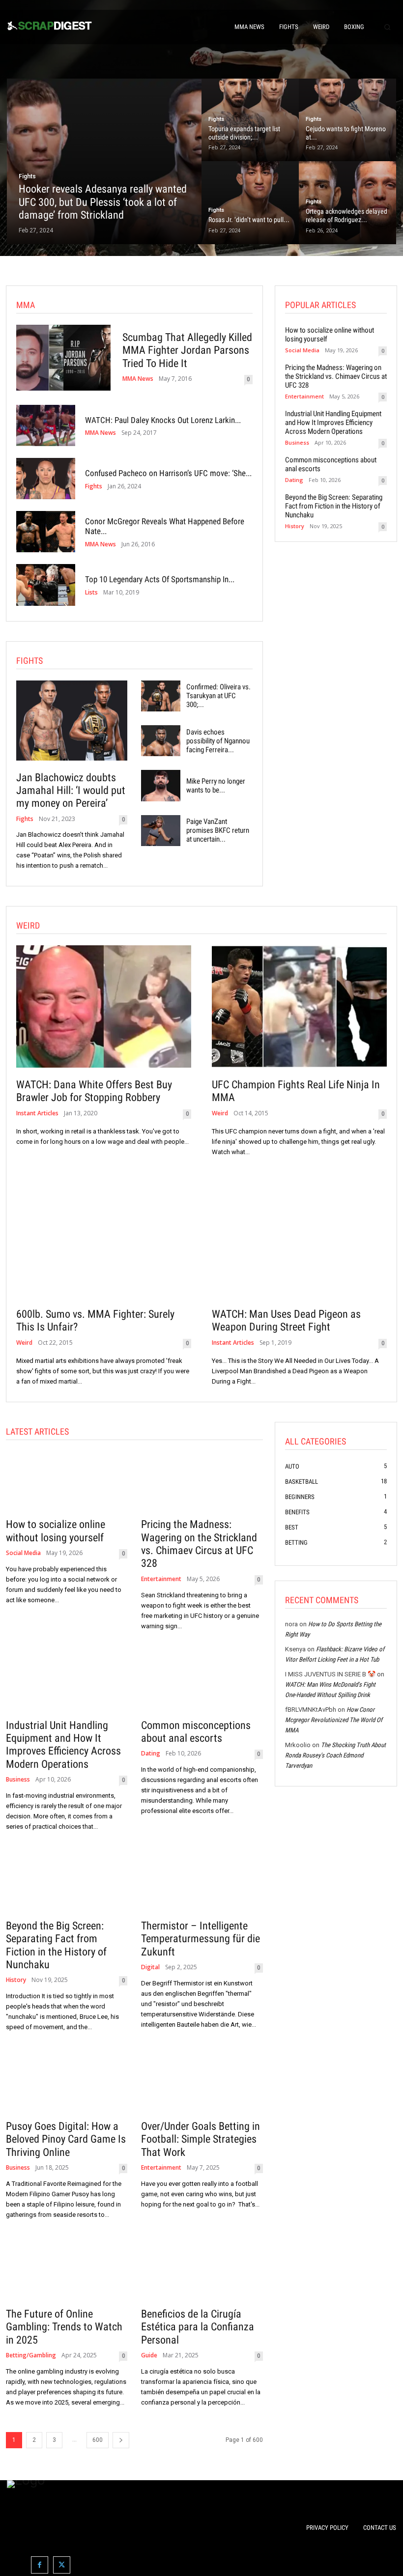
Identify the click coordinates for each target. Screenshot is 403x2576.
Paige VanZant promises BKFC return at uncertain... (218, 830)
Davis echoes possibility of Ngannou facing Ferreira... (218, 741)
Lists (91, 593)
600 (98, 2440)
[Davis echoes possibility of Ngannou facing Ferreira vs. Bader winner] (160, 741)
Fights (27, 176)
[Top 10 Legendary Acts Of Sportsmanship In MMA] (46, 585)
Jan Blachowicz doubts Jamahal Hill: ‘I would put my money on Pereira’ (71, 791)
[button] (387, 27)
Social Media (302, 350)
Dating (294, 480)
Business (297, 442)
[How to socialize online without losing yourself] (67, 1482)
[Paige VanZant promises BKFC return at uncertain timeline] (160, 831)
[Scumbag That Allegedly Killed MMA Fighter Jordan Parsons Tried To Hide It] (63, 358)
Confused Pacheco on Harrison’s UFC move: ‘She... (168, 473)
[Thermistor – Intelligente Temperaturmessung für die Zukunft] (202, 1883)
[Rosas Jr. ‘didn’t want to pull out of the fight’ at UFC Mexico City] (250, 202)
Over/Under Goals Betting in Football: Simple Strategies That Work (201, 2139)
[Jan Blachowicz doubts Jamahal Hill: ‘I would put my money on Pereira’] (72, 721)
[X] (62, 2565)
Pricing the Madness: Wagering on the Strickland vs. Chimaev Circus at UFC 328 (336, 376)
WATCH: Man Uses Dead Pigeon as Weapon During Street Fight (286, 1320)
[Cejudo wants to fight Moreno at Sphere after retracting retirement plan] (347, 120)
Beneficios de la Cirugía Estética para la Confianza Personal (198, 2327)
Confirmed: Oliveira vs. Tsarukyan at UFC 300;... (218, 696)
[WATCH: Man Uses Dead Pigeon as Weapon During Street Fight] (299, 1236)
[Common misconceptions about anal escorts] (202, 1682)
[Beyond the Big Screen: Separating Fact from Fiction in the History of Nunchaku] (67, 1883)
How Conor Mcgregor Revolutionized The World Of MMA (334, 1720)
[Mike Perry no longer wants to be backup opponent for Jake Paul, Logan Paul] (160, 785)
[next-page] (121, 2440)
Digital (150, 1967)
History (295, 526)
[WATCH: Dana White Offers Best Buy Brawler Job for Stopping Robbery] (104, 1006)
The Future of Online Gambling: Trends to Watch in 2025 (64, 2327)
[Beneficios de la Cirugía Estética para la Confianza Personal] (202, 2271)
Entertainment (304, 396)
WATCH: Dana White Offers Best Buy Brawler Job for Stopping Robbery (94, 1091)
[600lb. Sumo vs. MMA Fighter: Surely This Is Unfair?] (104, 1236)
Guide (149, 2355)
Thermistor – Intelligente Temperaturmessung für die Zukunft (201, 1939)
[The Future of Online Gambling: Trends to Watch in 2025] (67, 2271)
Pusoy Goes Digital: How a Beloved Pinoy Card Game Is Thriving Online (66, 2139)
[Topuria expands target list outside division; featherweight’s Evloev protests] (250, 120)
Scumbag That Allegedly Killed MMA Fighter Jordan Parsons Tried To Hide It (187, 350)
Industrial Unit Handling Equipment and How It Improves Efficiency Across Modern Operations (333, 423)
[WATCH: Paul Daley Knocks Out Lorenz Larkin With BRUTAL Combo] (46, 425)
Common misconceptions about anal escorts (196, 1732)
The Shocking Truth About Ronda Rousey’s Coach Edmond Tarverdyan (335, 1755)
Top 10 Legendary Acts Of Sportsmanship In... (160, 579)
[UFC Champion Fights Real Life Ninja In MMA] (299, 1006)
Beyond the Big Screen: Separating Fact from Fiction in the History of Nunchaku (334, 506)
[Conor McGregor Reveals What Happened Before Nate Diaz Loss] (46, 532)
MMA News (138, 379)
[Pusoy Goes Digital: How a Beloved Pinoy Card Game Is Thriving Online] (67, 2083)
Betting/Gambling (31, 2355)
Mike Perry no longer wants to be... (216, 786)
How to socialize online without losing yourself (56, 1531)
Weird (220, 1113)
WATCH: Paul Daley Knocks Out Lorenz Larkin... (163, 420)
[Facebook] (40, 2565)
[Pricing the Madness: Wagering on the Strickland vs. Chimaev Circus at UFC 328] (202, 1482)
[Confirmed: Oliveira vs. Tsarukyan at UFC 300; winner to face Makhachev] (160, 696)
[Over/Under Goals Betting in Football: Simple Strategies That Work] (202, 2083)
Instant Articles (37, 1113)
